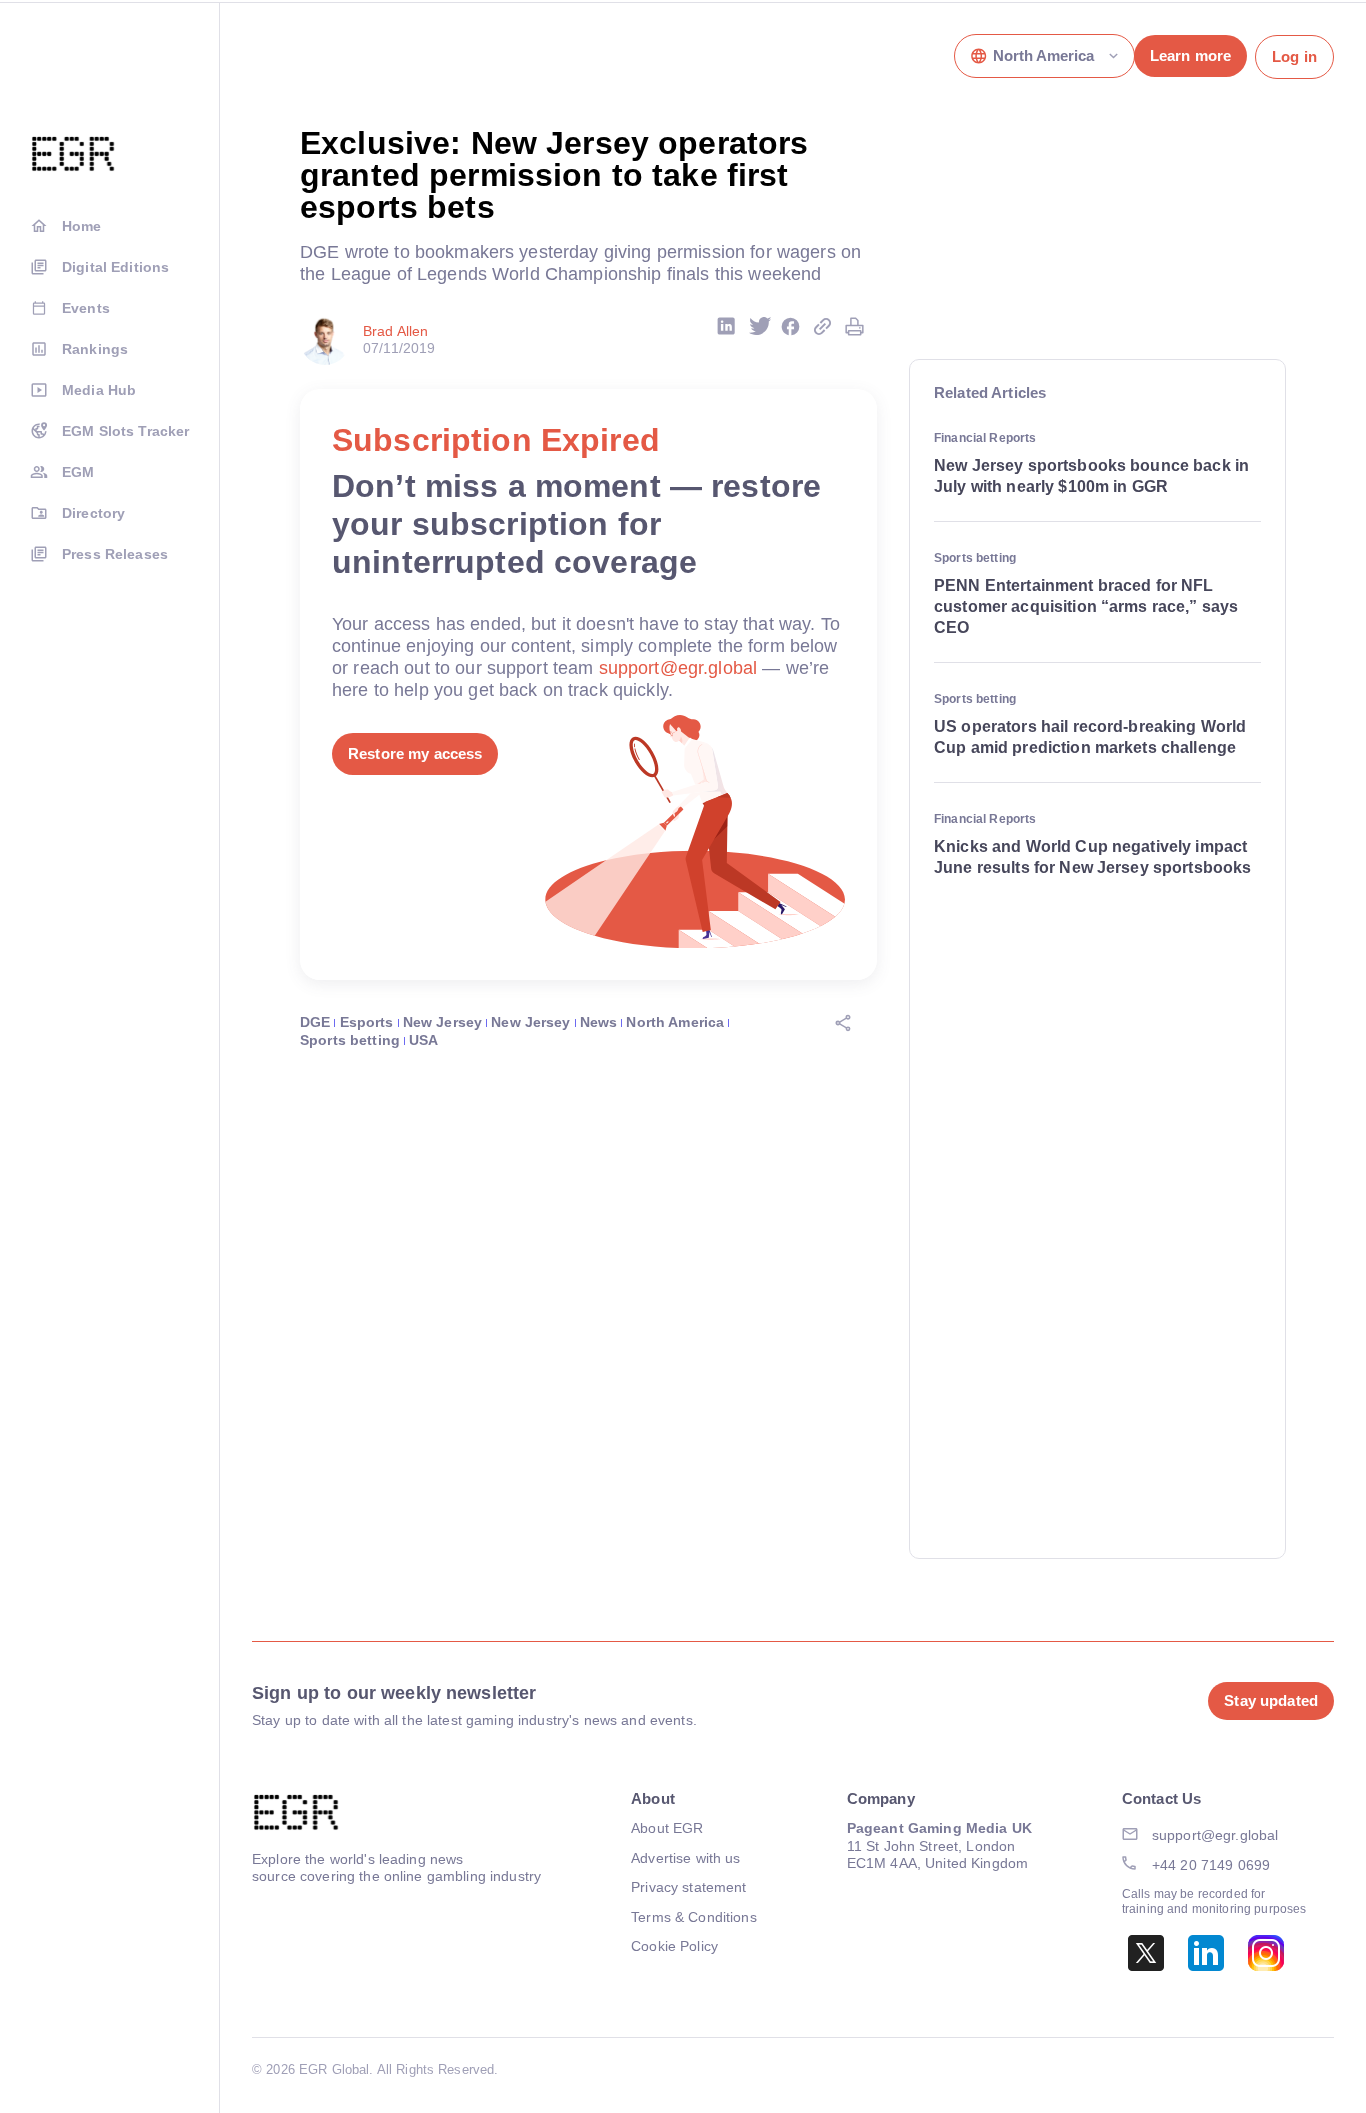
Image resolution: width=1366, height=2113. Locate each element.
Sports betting (350, 1040)
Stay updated (1271, 1700)
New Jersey (442, 1022)
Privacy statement (688, 1887)
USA (423, 1040)
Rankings (95, 349)
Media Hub (99, 390)
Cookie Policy (674, 1946)
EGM (78, 472)
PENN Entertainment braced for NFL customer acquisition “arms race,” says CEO (1086, 606)
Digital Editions (115, 267)
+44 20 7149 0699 (1211, 1865)
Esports (367, 1022)
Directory (93, 513)
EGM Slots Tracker (125, 431)
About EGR (667, 1828)
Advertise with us (685, 1858)
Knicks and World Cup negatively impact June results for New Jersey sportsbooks (1092, 857)
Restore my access (415, 753)
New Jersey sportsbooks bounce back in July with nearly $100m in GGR (1091, 476)
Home (82, 226)
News (599, 1022)
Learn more (1190, 55)
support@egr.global (678, 668)
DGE (315, 1022)
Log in (1294, 56)
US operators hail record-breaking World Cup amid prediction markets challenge (1090, 737)
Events (86, 308)
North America (675, 1022)
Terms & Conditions (694, 1917)
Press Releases (115, 554)
